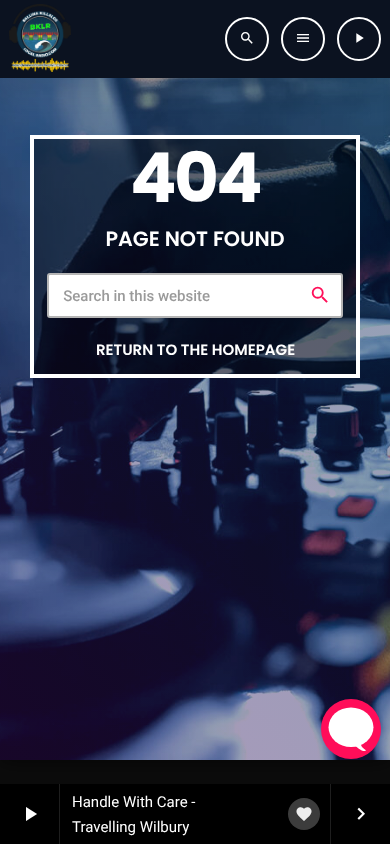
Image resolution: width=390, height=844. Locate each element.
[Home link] (40, 39)
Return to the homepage (195, 350)
